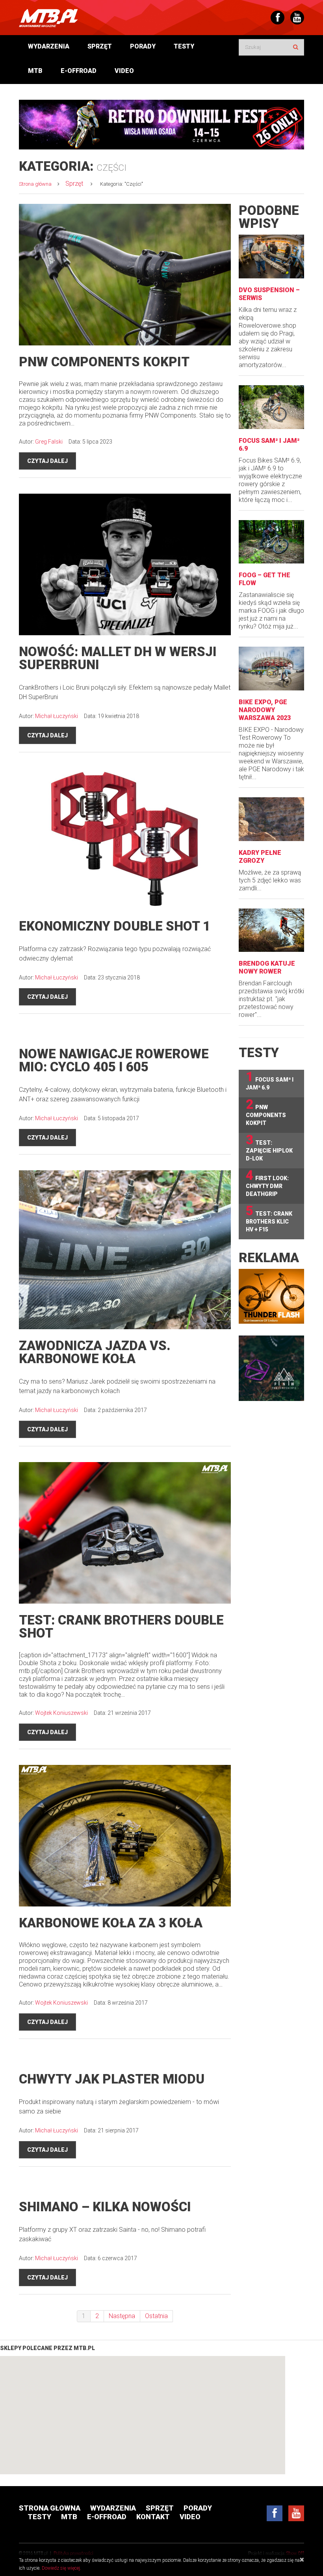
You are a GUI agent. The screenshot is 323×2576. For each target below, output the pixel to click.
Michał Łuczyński (57, 716)
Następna (122, 2316)
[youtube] (296, 2513)
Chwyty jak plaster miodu (112, 2079)
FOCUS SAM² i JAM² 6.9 (270, 1080)
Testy (184, 46)
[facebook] (275, 2513)
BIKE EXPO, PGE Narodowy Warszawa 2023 (265, 710)
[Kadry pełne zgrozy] (271, 819)
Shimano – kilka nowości (105, 2207)
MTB (35, 71)
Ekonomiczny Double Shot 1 (115, 926)
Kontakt (153, 2517)
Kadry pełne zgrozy (260, 857)
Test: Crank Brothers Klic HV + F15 (269, 1218)
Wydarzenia (49, 46)
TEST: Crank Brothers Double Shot (121, 1627)
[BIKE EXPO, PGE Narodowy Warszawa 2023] (271, 669)
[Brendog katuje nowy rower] (271, 930)
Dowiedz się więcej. (61, 2568)
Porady (143, 46)
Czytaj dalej (47, 461)
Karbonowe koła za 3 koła (111, 1923)
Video (124, 71)
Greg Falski (49, 442)
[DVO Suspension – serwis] (271, 256)
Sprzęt (100, 46)
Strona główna (35, 184)
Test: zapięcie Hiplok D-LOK (269, 1147)
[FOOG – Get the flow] (271, 542)
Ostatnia (156, 2316)
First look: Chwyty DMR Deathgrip (267, 1183)
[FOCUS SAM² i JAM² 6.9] (271, 407)
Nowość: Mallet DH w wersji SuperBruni (118, 658)
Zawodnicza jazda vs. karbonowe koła (95, 1352)
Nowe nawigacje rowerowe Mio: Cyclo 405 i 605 (114, 1060)
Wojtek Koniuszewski (61, 1713)
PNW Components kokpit (104, 362)
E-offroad (79, 71)
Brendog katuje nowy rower (267, 967)
